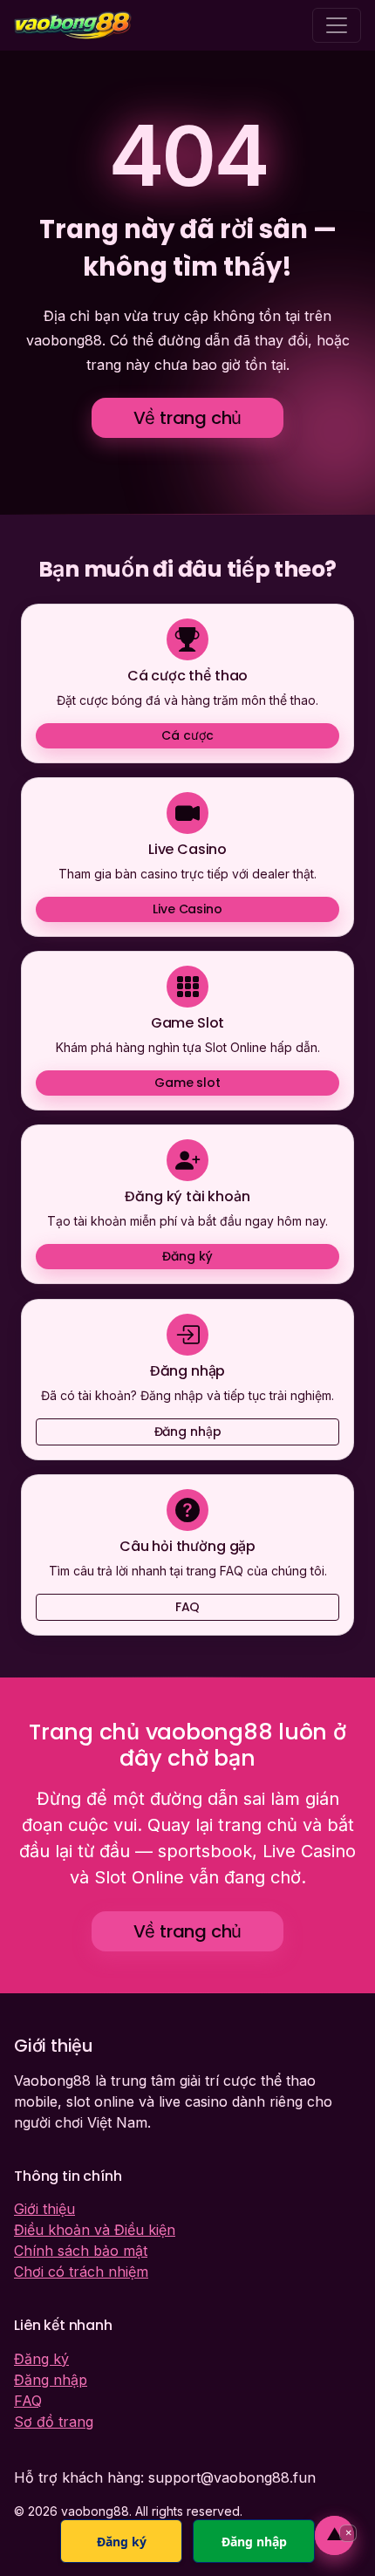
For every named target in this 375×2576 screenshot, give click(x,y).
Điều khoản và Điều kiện (95, 2230)
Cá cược (187, 735)
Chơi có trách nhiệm (81, 2272)
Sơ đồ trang (54, 2422)
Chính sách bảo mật (81, 2251)
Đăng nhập (188, 1431)
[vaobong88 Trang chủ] (73, 25)
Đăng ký (187, 1257)
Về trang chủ (188, 418)
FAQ (188, 1607)
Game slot (187, 1083)
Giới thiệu (44, 2209)
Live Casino (187, 909)
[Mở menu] (337, 25)
